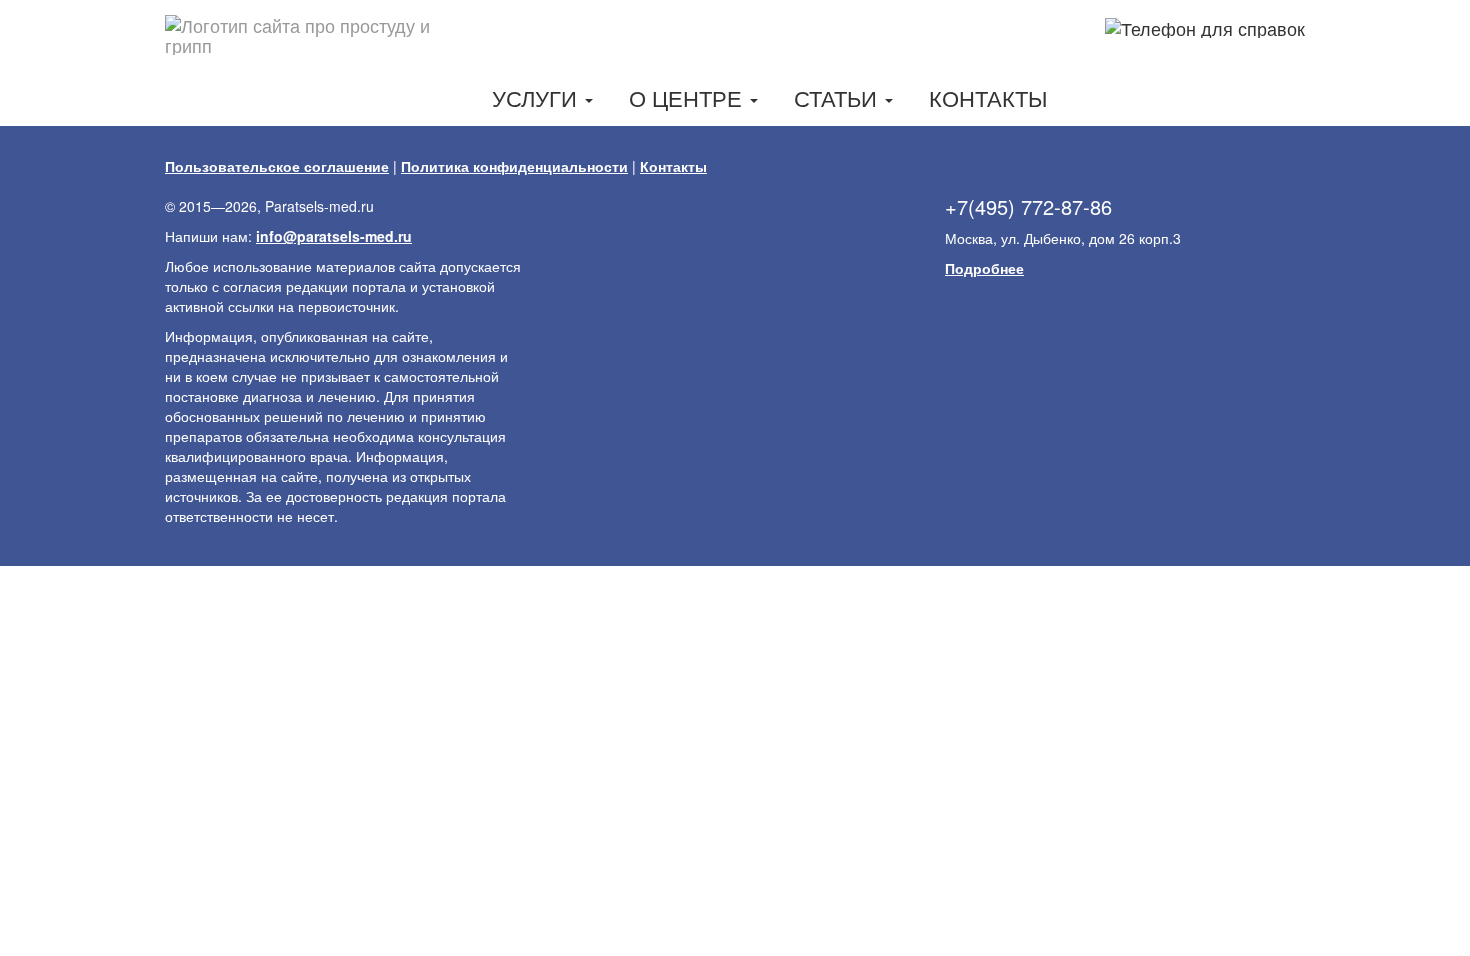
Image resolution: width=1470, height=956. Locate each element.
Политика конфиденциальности (514, 166)
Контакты (988, 97)
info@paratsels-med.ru (334, 236)
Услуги (537, 97)
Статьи (838, 97)
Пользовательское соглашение (277, 166)
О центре (688, 97)
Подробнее (984, 268)
